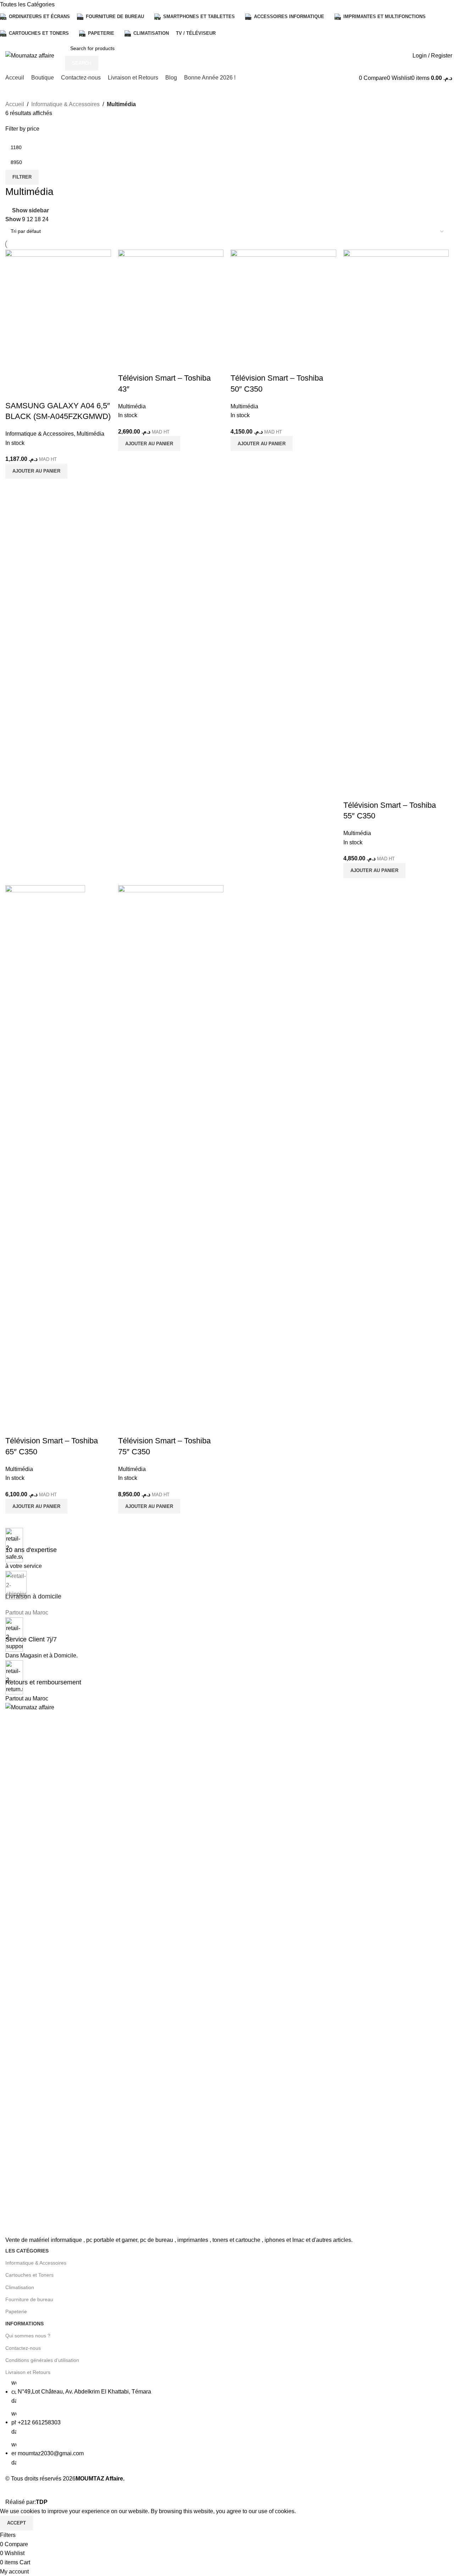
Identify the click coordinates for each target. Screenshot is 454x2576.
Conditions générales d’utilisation (42, 2360)
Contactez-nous (23, 2348)
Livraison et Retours (28, 2372)
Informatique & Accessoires (36, 2263)
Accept (16, 2523)
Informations (24, 2324)
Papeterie (16, 2311)
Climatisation (20, 2287)
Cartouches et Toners (29, 2275)
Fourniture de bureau (29, 2299)
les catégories (27, 2251)
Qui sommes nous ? (28, 2336)
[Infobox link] (227, 1274)
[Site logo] (30, 55)
